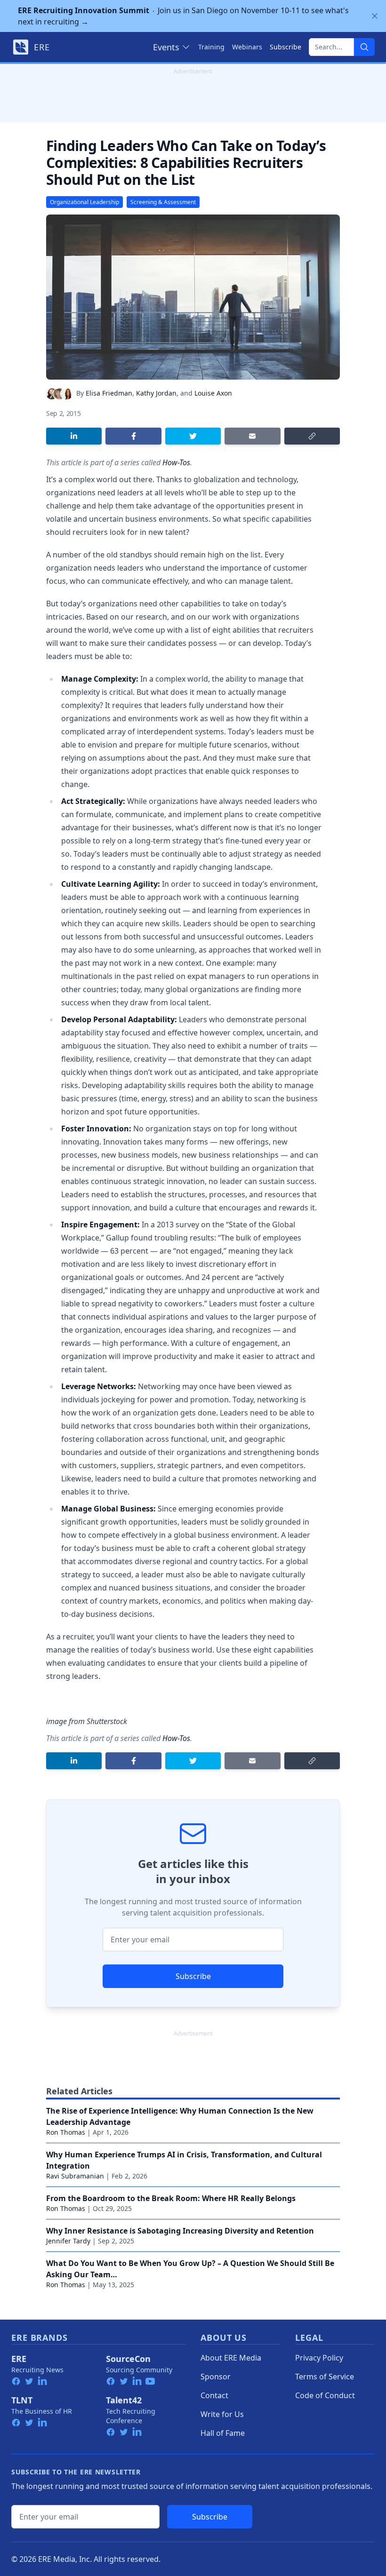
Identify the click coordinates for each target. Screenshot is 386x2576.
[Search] (364, 47)
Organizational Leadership (84, 202)
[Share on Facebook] (133, 436)
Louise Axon (213, 393)
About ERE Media (231, 2358)
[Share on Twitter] (193, 436)
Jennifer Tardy (68, 2241)
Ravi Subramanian (75, 2176)
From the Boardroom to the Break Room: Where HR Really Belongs (171, 2198)
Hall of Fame (223, 2433)
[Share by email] (252, 436)
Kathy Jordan (156, 393)
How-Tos (176, 462)
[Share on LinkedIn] (74, 436)
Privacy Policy (319, 2358)
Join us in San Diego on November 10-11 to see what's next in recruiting (183, 16)
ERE (19, 2359)
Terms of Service (325, 2377)
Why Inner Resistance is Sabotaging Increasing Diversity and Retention (180, 2231)
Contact (214, 2395)
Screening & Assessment (163, 202)
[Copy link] (312, 436)
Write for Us (222, 2414)
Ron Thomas (66, 2132)
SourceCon (128, 2359)
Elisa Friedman (109, 393)
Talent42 (124, 2400)
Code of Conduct (325, 2395)
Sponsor (216, 2377)
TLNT (22, 2400)
